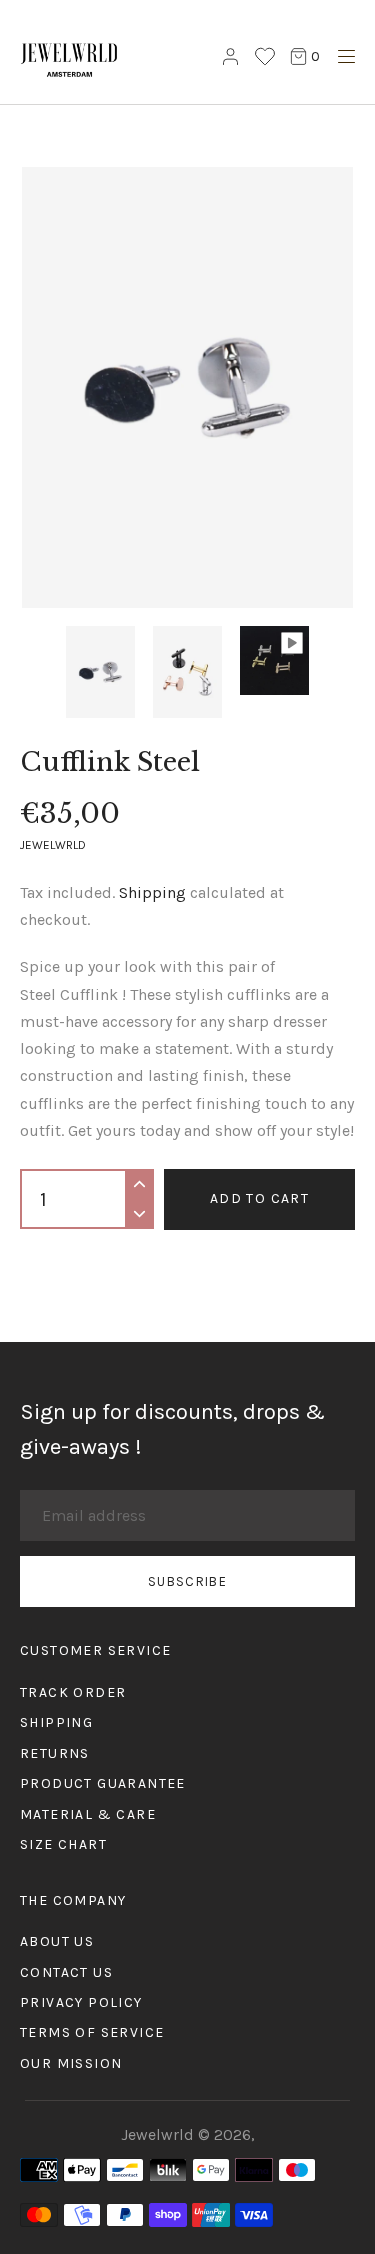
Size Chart (63, 1844)
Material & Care (88, 1814)
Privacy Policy (81, 2002)
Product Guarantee (103, 1783)
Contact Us (66, 1972)
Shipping (152, 892)
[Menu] (341, 59)
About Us (57, 1941)
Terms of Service (92, 2032)
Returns (55, 1753)
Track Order (73, 1692)
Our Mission (71, 2063)
